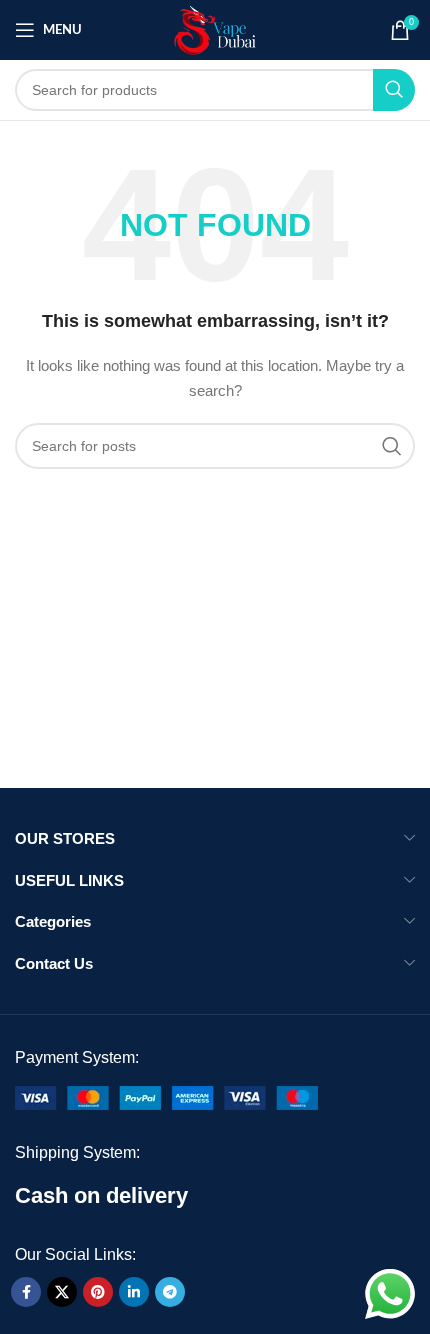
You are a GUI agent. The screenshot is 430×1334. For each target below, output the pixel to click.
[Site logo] (215, 29)
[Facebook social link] (26, 1292)
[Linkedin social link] (134, 1292)
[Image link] (166, 1097)
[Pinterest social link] (98, 1292)
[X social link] (62, 1292)
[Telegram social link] (170, 1292)
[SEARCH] (394, 90)
